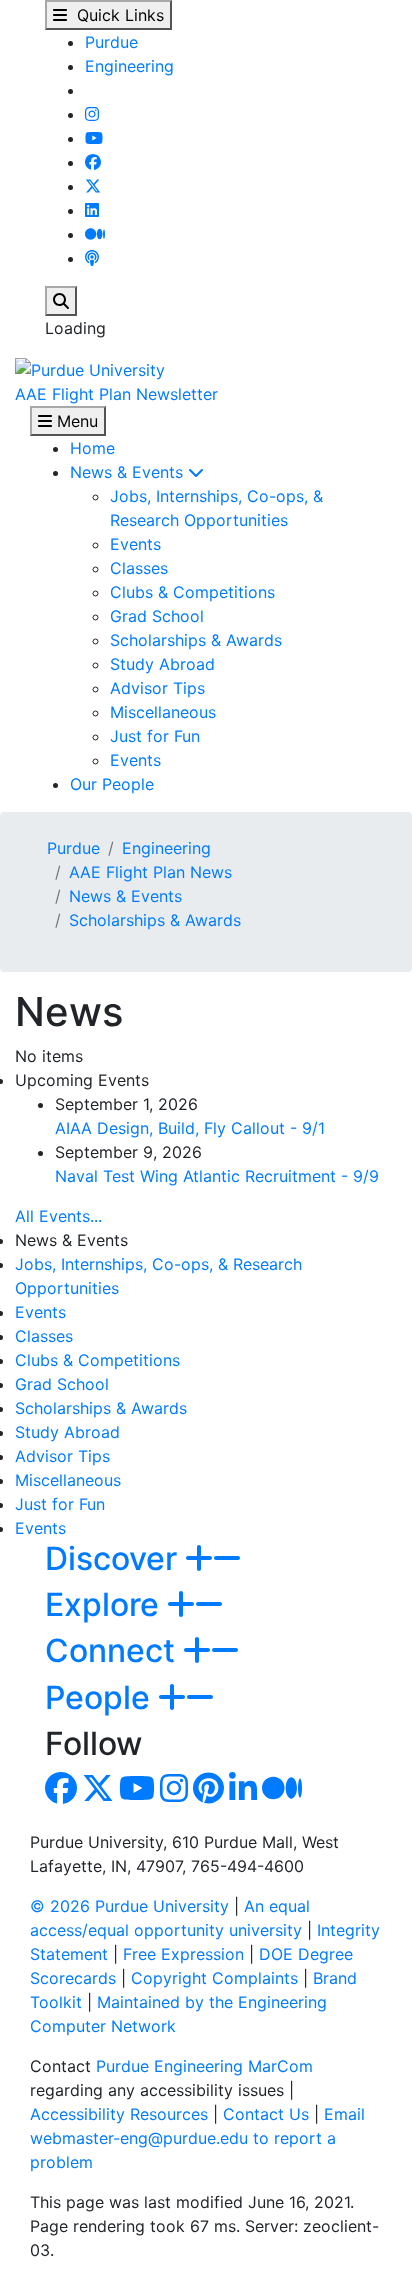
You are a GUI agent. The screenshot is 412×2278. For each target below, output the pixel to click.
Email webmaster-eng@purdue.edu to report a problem (197, 2138)
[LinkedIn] (92, 210)
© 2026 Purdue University (129, 1906)
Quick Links (115, 15)
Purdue (111, 42)
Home (92, 448)
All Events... (58, 1216)
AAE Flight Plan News (150, 872)
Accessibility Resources (119, 2114)
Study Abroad (162, 664)
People (101, 1697)
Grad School (157, 616)
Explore (106, 1604)
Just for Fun (155, 736)
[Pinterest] (208, 1794)
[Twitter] (93, 186)
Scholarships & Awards (196, 640)
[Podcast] (92, 258)
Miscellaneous (163, 712)
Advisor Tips (157, 688)
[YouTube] (94, 138)
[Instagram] (92, 114)
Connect (114, 1650)
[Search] (61, 301)
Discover (115, 1558)
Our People (112, 784)
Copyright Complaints (214, 1978)
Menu (75, 421)
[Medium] (95, 234)
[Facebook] (93, 162)
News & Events (129, 472)
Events (135, 544)
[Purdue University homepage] (90, 368)
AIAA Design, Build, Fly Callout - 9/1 (190, 1128)
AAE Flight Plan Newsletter (116, 394)
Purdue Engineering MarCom (204, 2066)
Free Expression (183, 1954)
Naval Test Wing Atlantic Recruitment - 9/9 (217, 1176)
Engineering (129, 66)
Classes (139, 568)
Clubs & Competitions (192, 592)
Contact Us (266, 2114)
